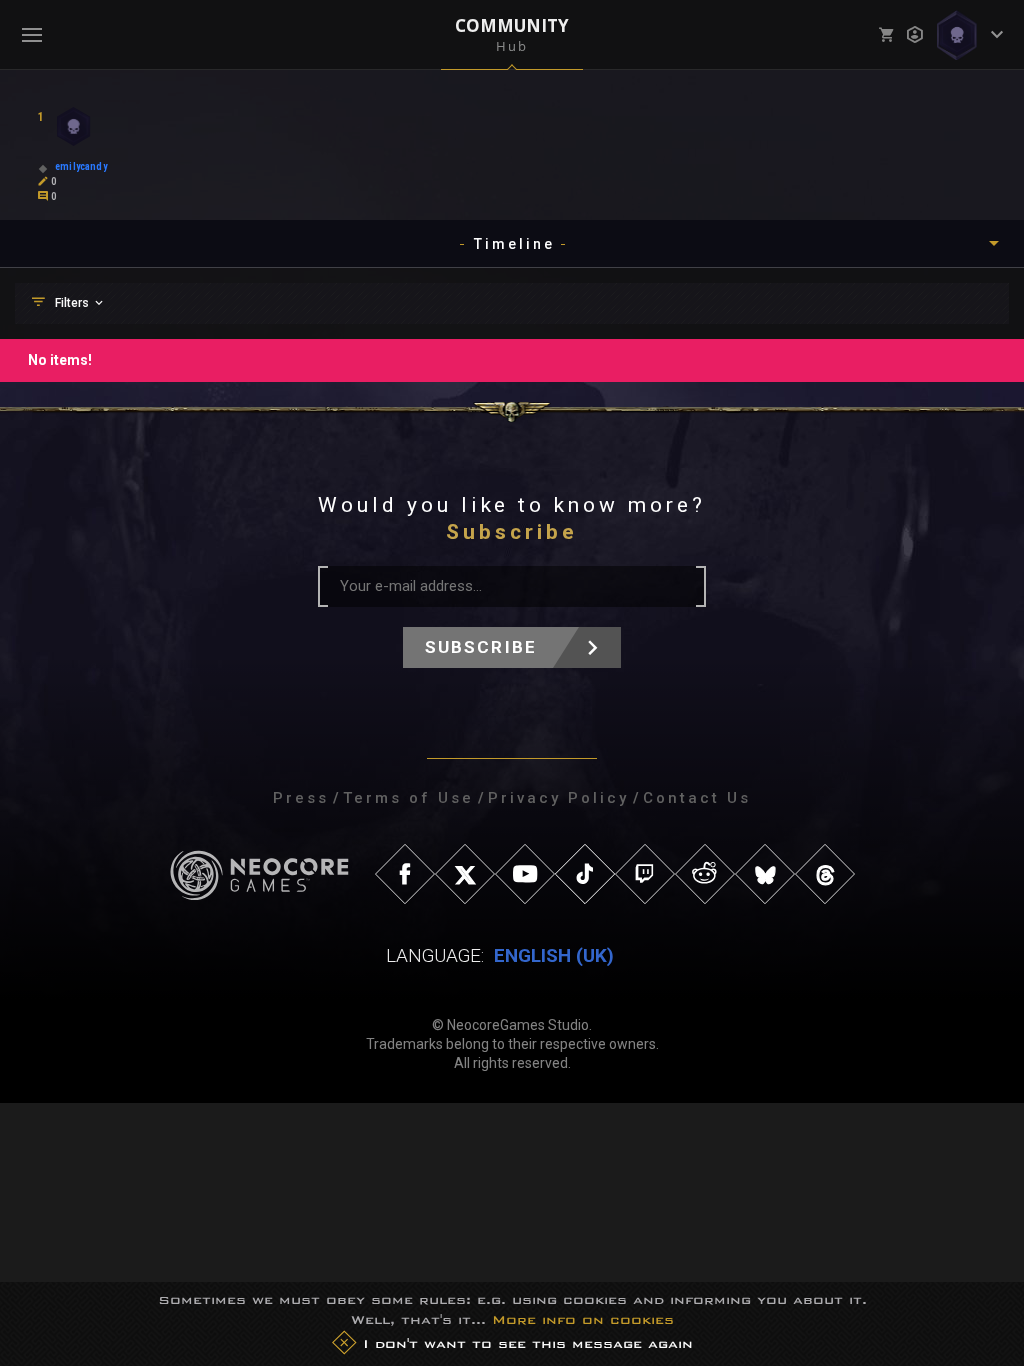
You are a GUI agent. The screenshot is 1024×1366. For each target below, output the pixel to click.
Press (301, 798)
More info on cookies (583, 1319)
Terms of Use (408, 798)
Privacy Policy (558, 798)
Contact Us (697, 798)
